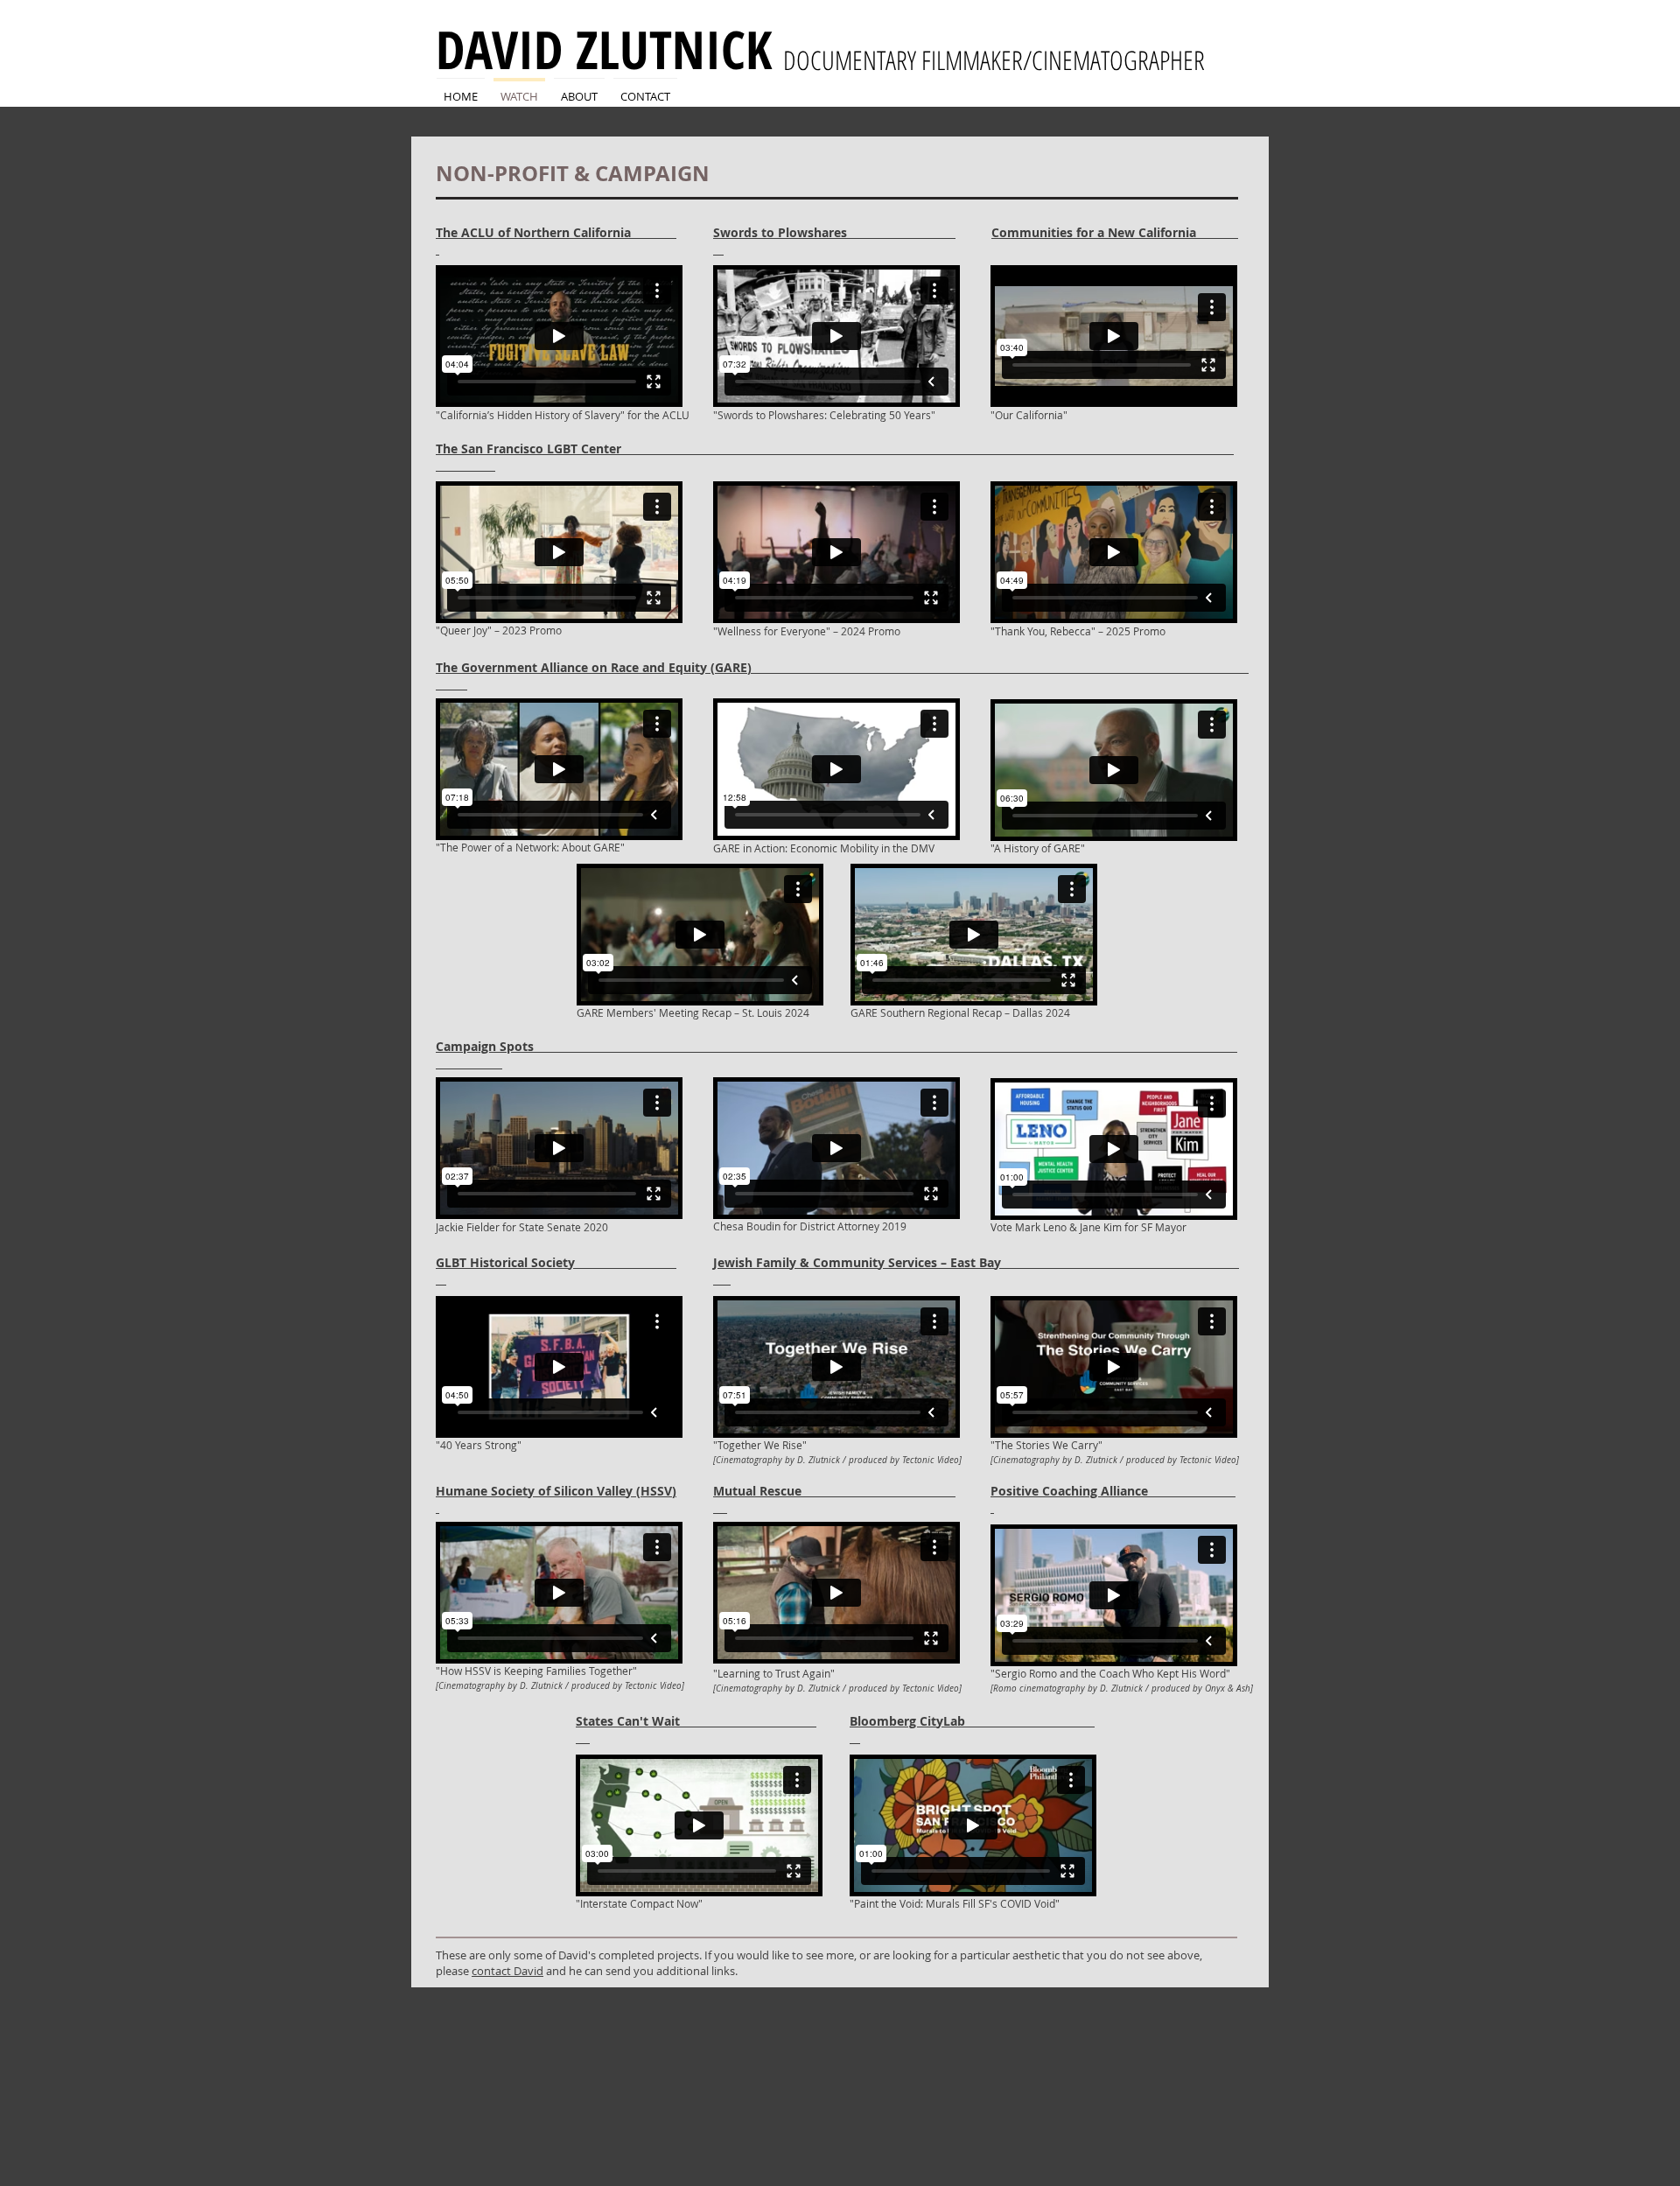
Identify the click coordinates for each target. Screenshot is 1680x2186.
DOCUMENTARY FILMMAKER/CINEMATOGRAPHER (990, 60)
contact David (507, 1971)
